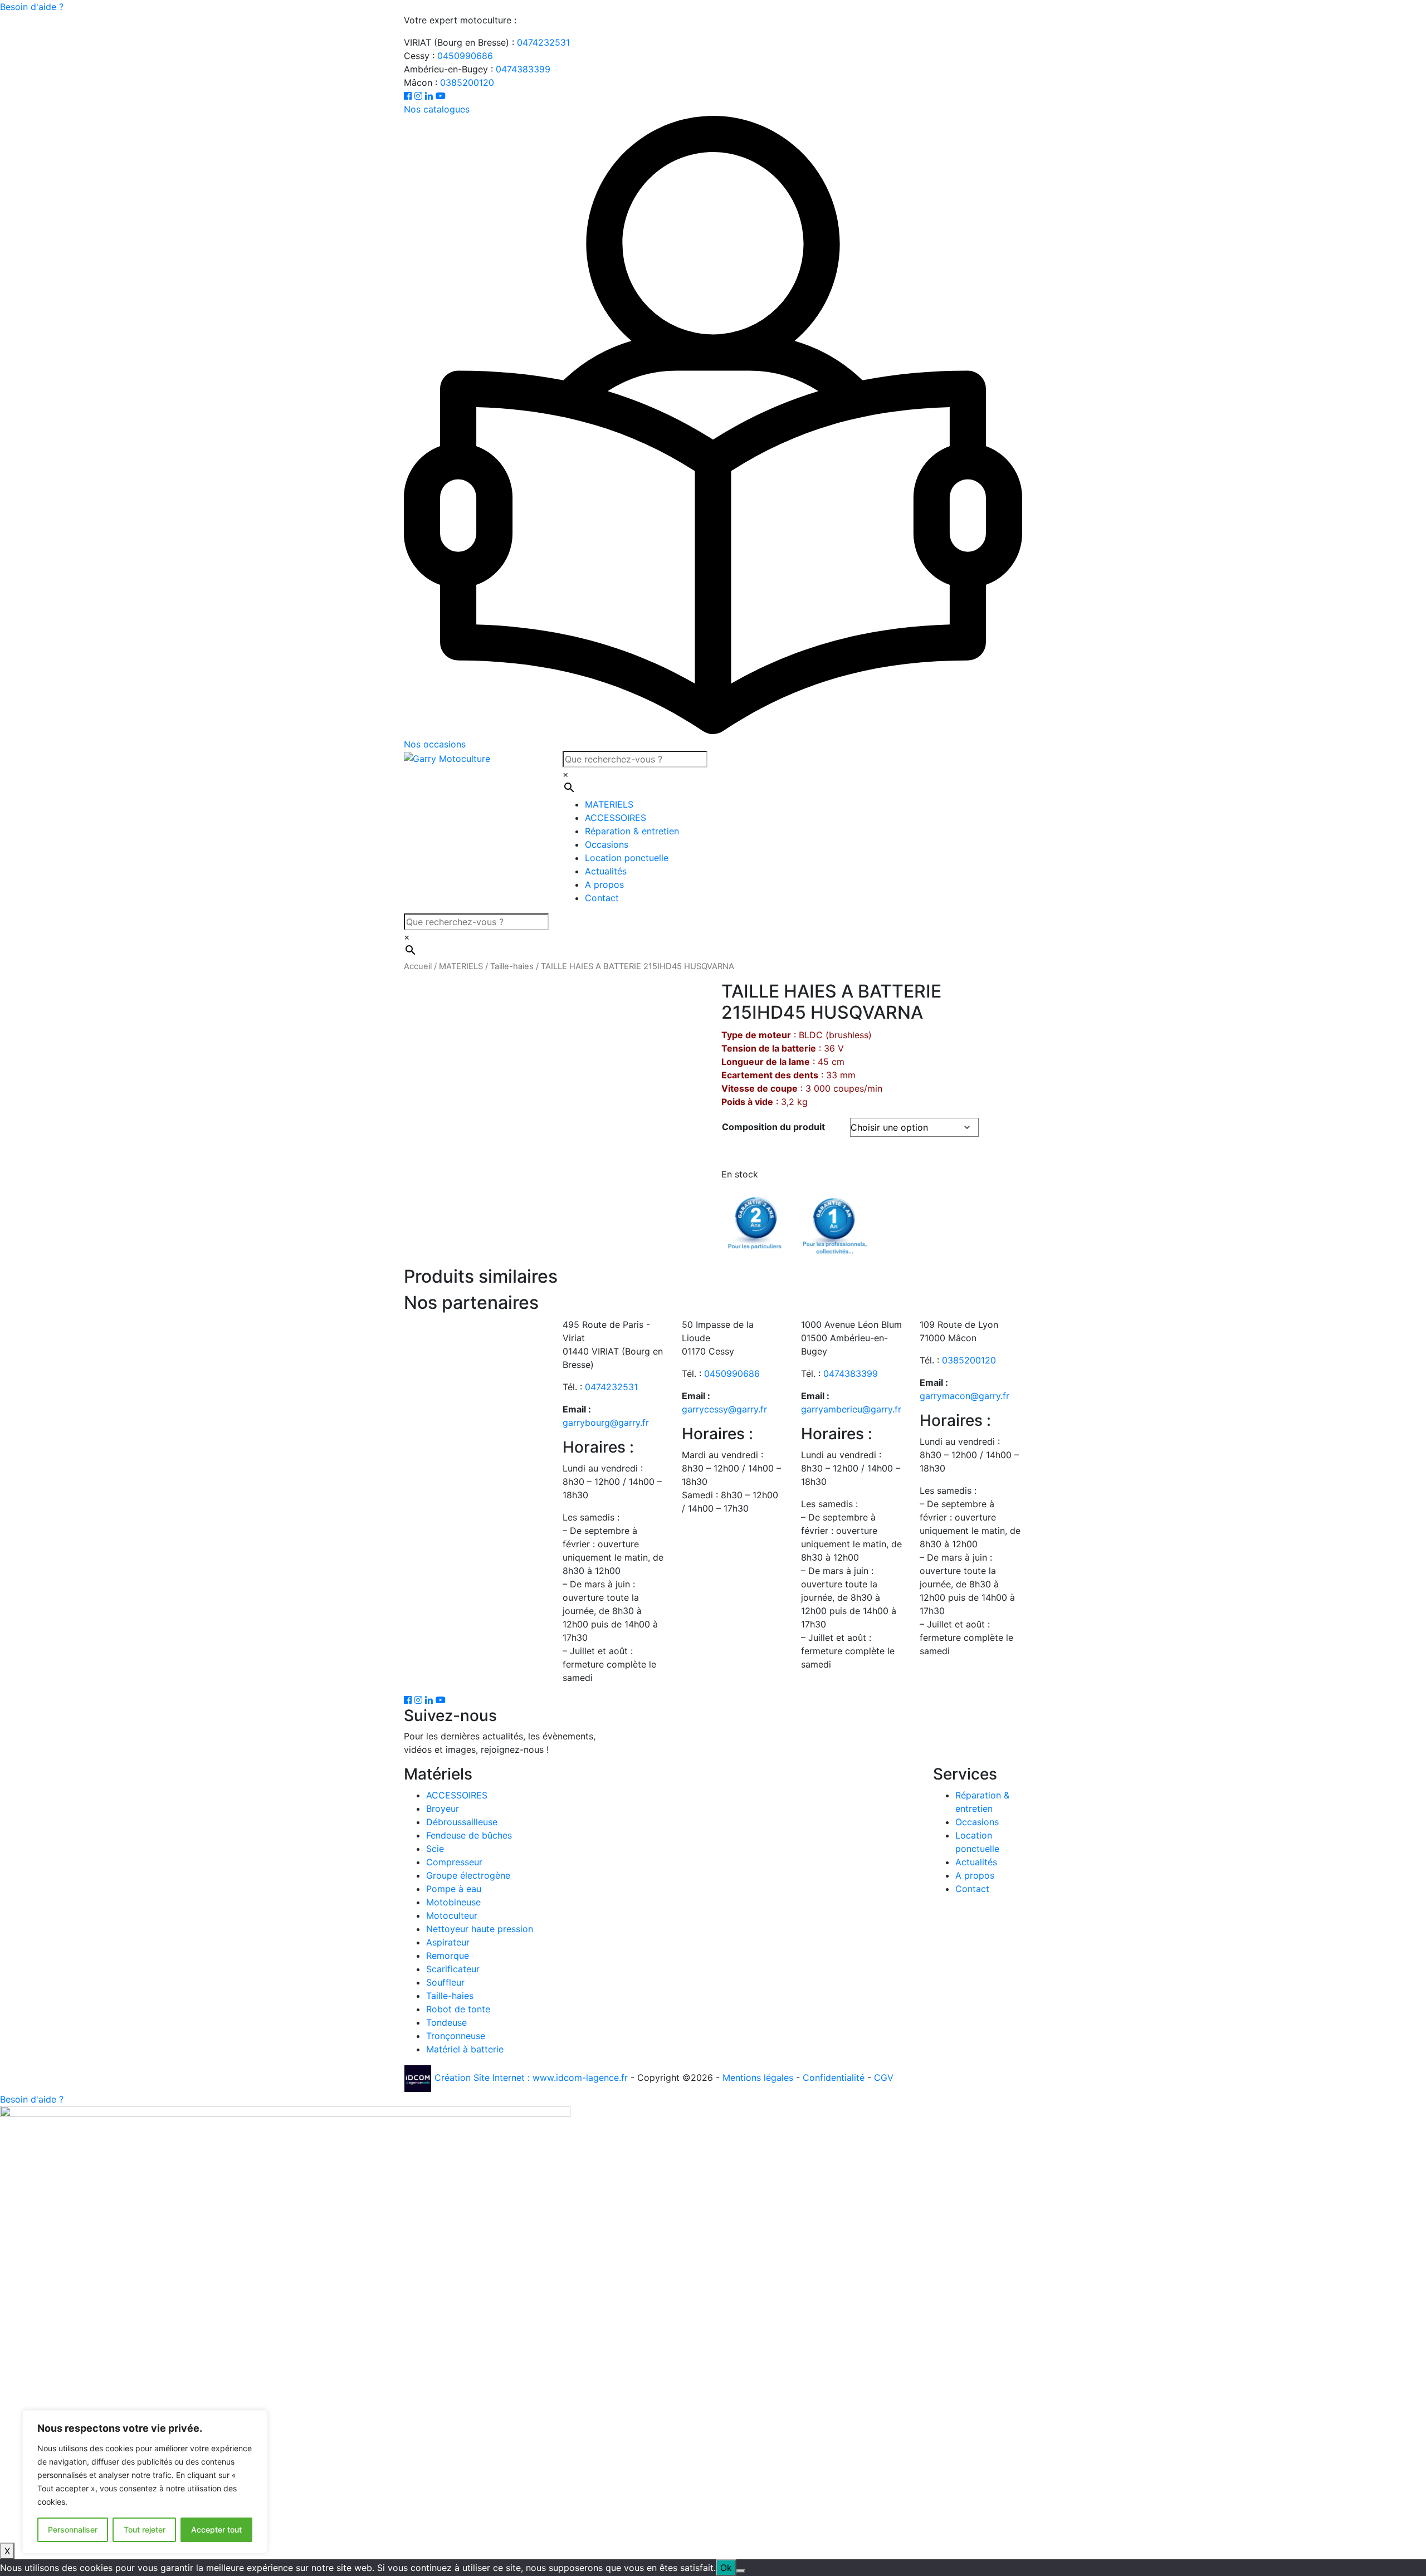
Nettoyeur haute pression (480, 1929)
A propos (604, 884)
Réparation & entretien (632, 831)
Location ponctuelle (627, 858)
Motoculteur (452, 1915)
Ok (726, 2568)
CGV (884, 2078)
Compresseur (454, 1862)
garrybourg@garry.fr (606, 1423)
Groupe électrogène (468, 1875)
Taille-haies (512, 966)
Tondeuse (446, 2022)
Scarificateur (453, 1969)
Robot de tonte (458, 2009)
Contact (602, 898)
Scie (435, 1849)
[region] (145, 2482)
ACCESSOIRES (616, 818)
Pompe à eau (454, 1889)
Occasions (607, 844)
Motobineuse (453, 1902)
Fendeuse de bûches (469, 1835)
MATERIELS (609, 804)
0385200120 (467, 82)
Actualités (606, 871)
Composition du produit (773, 1127)
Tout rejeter (145, 2529)
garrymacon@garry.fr (964, 1396)
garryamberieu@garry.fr (851, 1409)
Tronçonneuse (456, 2036)
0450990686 (465, 56)
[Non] (741, 2571)
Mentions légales (758, 2078)
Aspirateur (448, 1942)
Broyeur (443, 1808)
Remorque (448, 1956)
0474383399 (523, 69)
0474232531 (543, 42)
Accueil (418, 966)
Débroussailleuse (462, 1822)
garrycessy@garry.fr (724, 1409)
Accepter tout (216, 2529)
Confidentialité (834, 2078)
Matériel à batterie (465, 2049)
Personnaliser (73, 2529)
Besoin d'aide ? (32, 7)
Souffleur (445, 1982)
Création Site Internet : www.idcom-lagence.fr (531, 2078)
